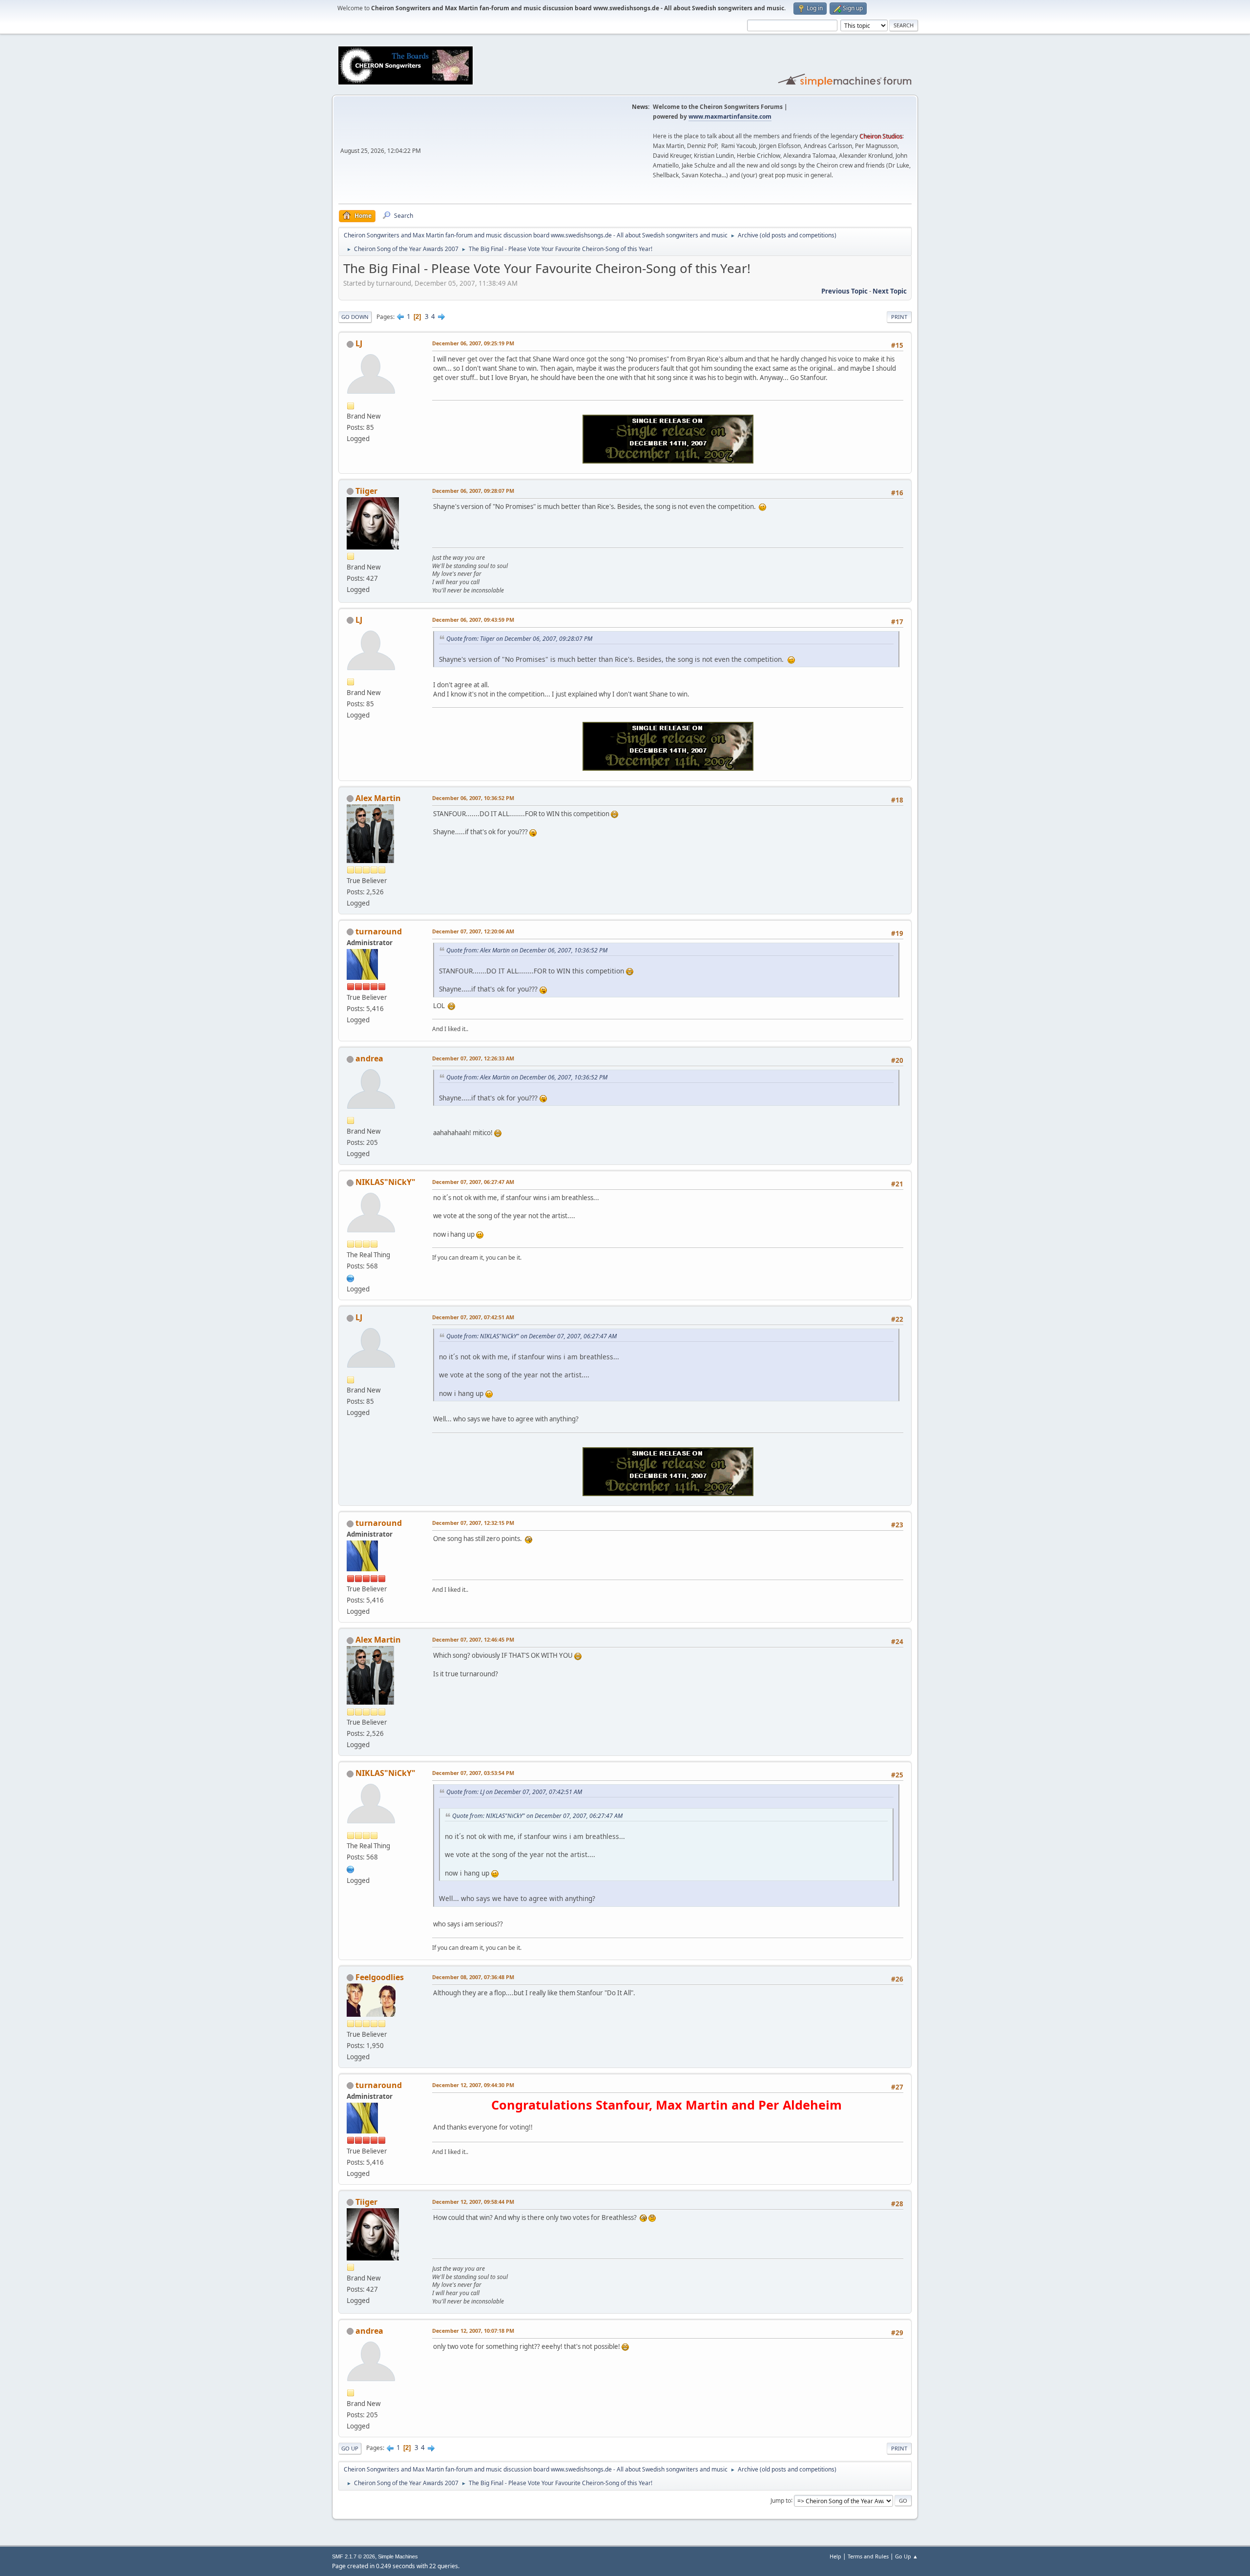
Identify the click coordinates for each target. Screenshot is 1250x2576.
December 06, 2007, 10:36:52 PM (473, 798)
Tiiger (366, 491)
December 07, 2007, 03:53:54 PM (473, 1773)
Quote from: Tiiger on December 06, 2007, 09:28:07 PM (519, 639)
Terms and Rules (868, 2556)
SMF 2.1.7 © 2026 (354, 2556)
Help (835, 2556)
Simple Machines (398, 2556)
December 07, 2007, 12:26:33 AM (473, 1058)
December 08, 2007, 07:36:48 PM (473, 1977)
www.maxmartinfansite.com (730, 116)
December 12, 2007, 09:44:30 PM (473, 2085)
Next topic (890, 291)
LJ (359, 343)
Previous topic (844, 291)
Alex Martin (378, 798)
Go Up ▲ (906, 2556)
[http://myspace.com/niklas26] (351, 1277)
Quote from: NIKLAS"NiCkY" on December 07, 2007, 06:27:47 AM (531, 1336)
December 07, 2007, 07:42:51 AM (473, 1317)
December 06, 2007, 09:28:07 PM (473, 491)
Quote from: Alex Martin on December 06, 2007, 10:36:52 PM (527, 950)
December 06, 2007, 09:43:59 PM (473, 620)
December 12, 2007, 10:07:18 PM (473, 2331)
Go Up (350, 2448)
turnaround (379, 931)
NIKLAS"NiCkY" (385, 1182)
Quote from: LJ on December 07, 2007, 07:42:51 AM (514, 1792)
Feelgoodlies (380, 1977)
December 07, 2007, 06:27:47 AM (473, 1182)
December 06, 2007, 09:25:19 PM (473, 343)
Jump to (781, 2500)
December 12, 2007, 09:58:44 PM (473, 2202)
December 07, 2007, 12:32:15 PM (473, 1523)
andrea (369, 1058)
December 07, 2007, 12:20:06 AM (473, 931)
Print (899, 317)
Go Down (355, 317)
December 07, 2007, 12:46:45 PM (473, 1639)
